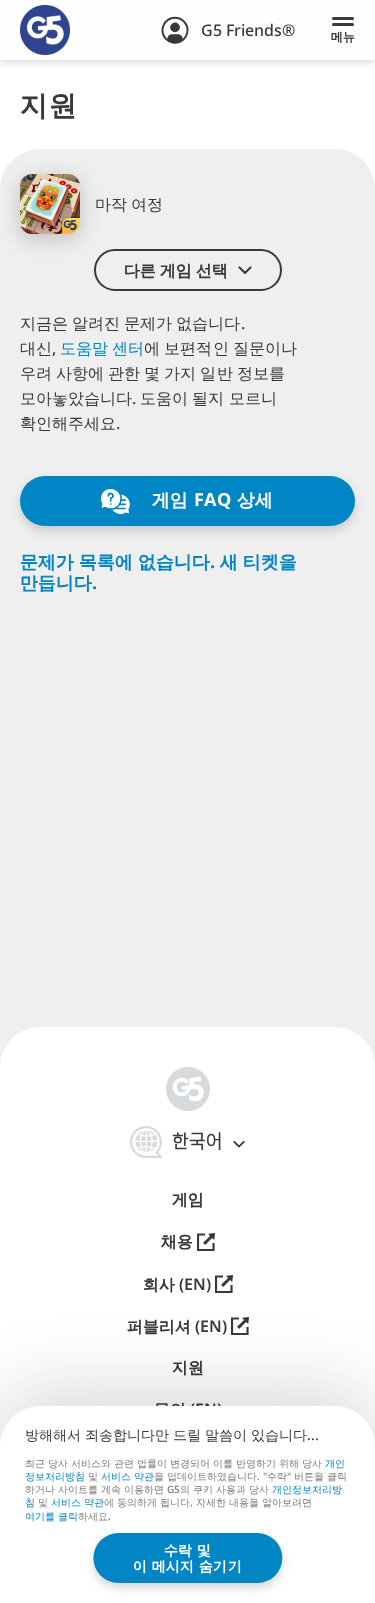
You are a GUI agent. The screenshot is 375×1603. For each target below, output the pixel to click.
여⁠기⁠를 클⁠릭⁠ (51, 1517)
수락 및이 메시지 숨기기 (187, 1557)
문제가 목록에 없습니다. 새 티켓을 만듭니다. (158, 571)
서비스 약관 (127, 1476)
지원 (188, 1367)
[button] (188, 270)
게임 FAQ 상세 (210, 499)
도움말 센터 (102, 348)
